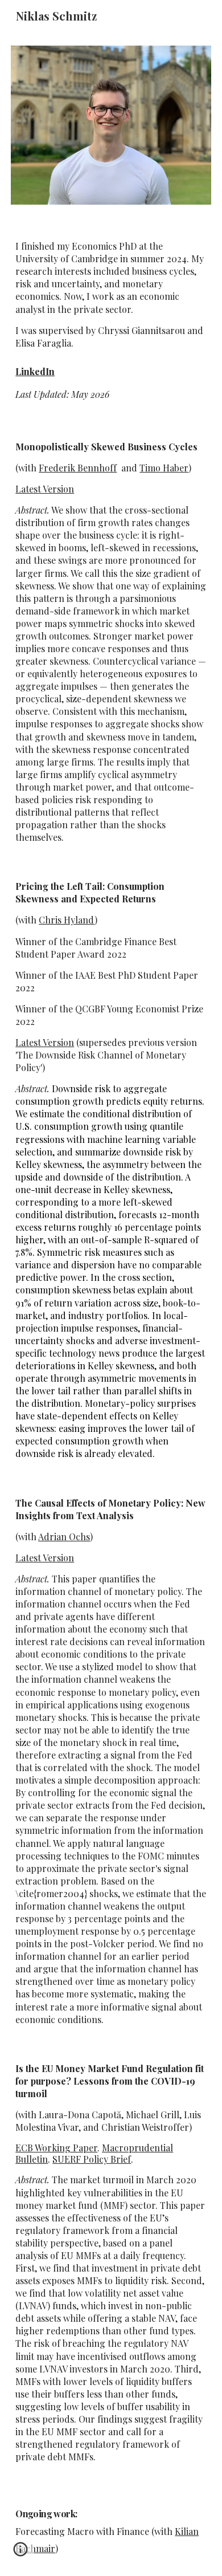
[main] (111, 295)
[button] (20, 2553)
